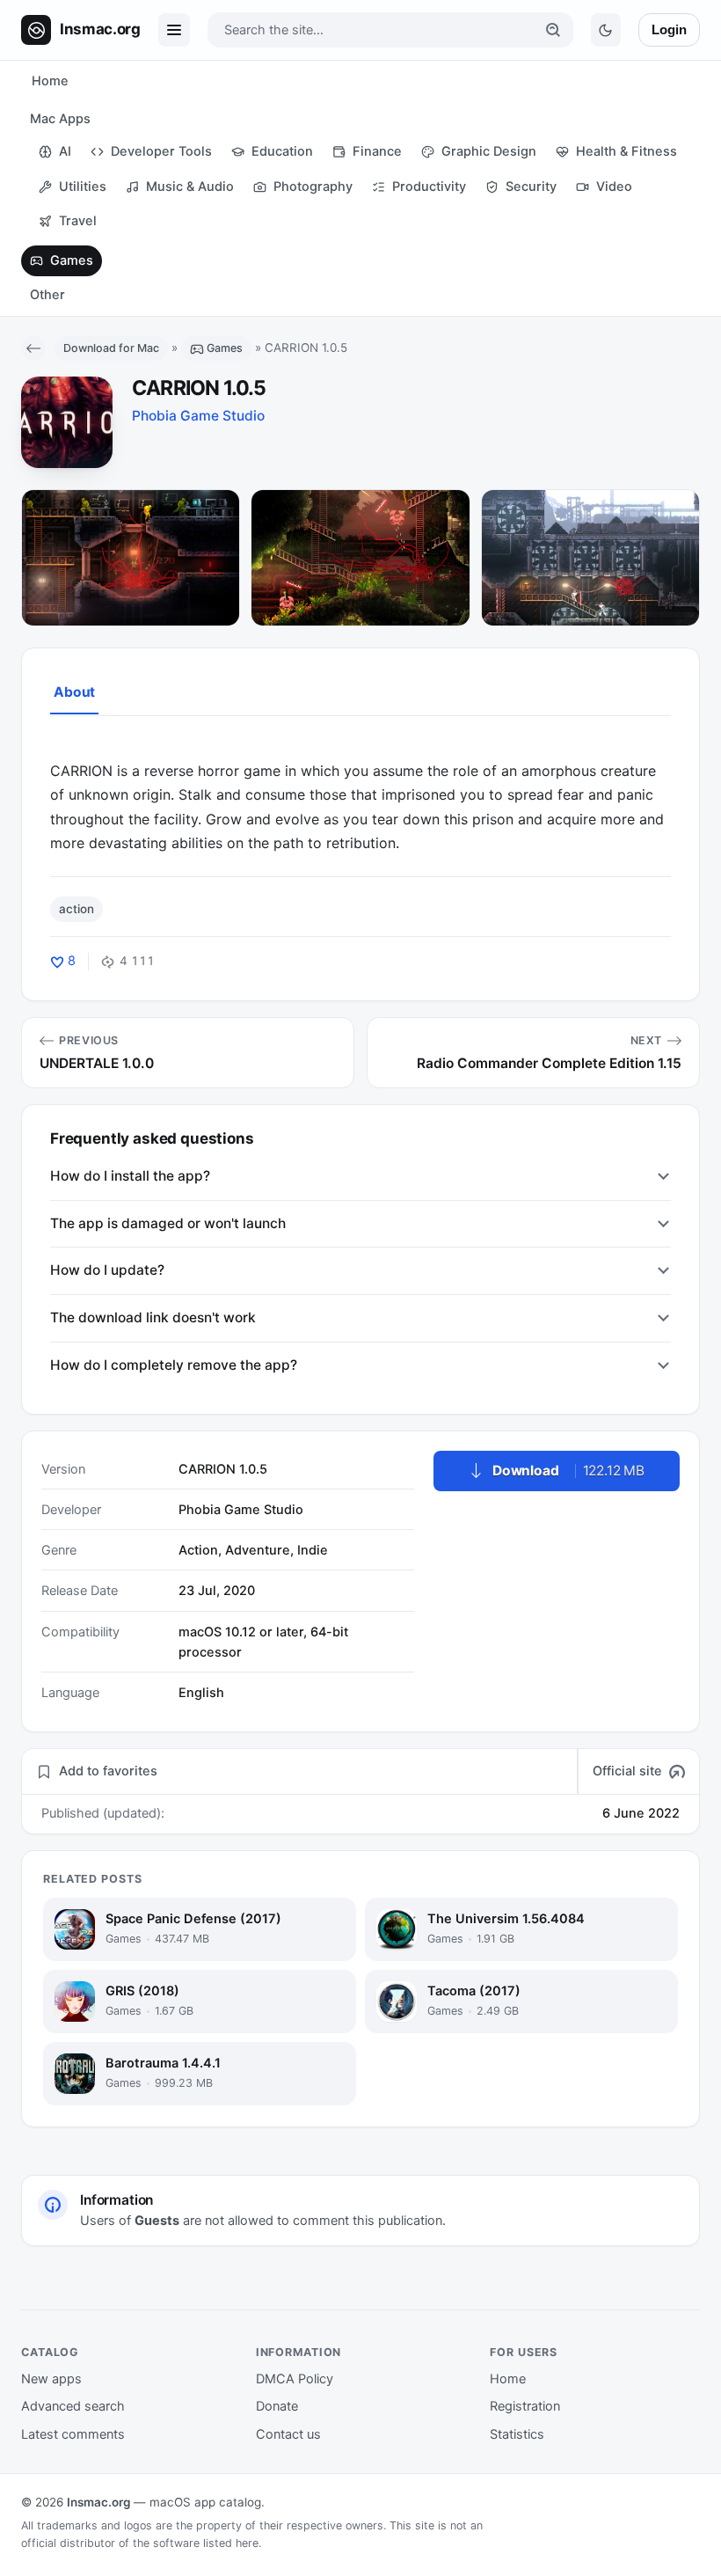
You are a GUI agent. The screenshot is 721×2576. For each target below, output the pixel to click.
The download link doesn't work (153, 1317)
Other (47, 295)
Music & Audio (190, 187)
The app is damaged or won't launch (168, 1223)
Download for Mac (111, 348)
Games (72, 260)
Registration (525, 2406)
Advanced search (73, 2406)
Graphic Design (489, 151)
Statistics (517, 2434)
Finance (377, 151)
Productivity (429, 187)
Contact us (288, 2434)
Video (614, 187)
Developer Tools (161, 151)
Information (299, 2352)
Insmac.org (98, 2502)
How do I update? (107, 1270)
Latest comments (73, 2434)
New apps (51, 2379)
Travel (78, 221)
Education (282, 151)
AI (65, 151)
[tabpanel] (360, 795)
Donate (277, 2406)
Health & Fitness (626, 151)
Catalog (50, 2352)
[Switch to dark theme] (606, 30)
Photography (313, 187)
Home (50, 81)
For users (524, 2352)
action (76, 909)
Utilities (83, 187)
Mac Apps (60, 119)
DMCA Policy (295, 2379)
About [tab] (74, 692)
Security (531, 187)
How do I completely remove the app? (174, 1365)
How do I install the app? (130, 1176)
